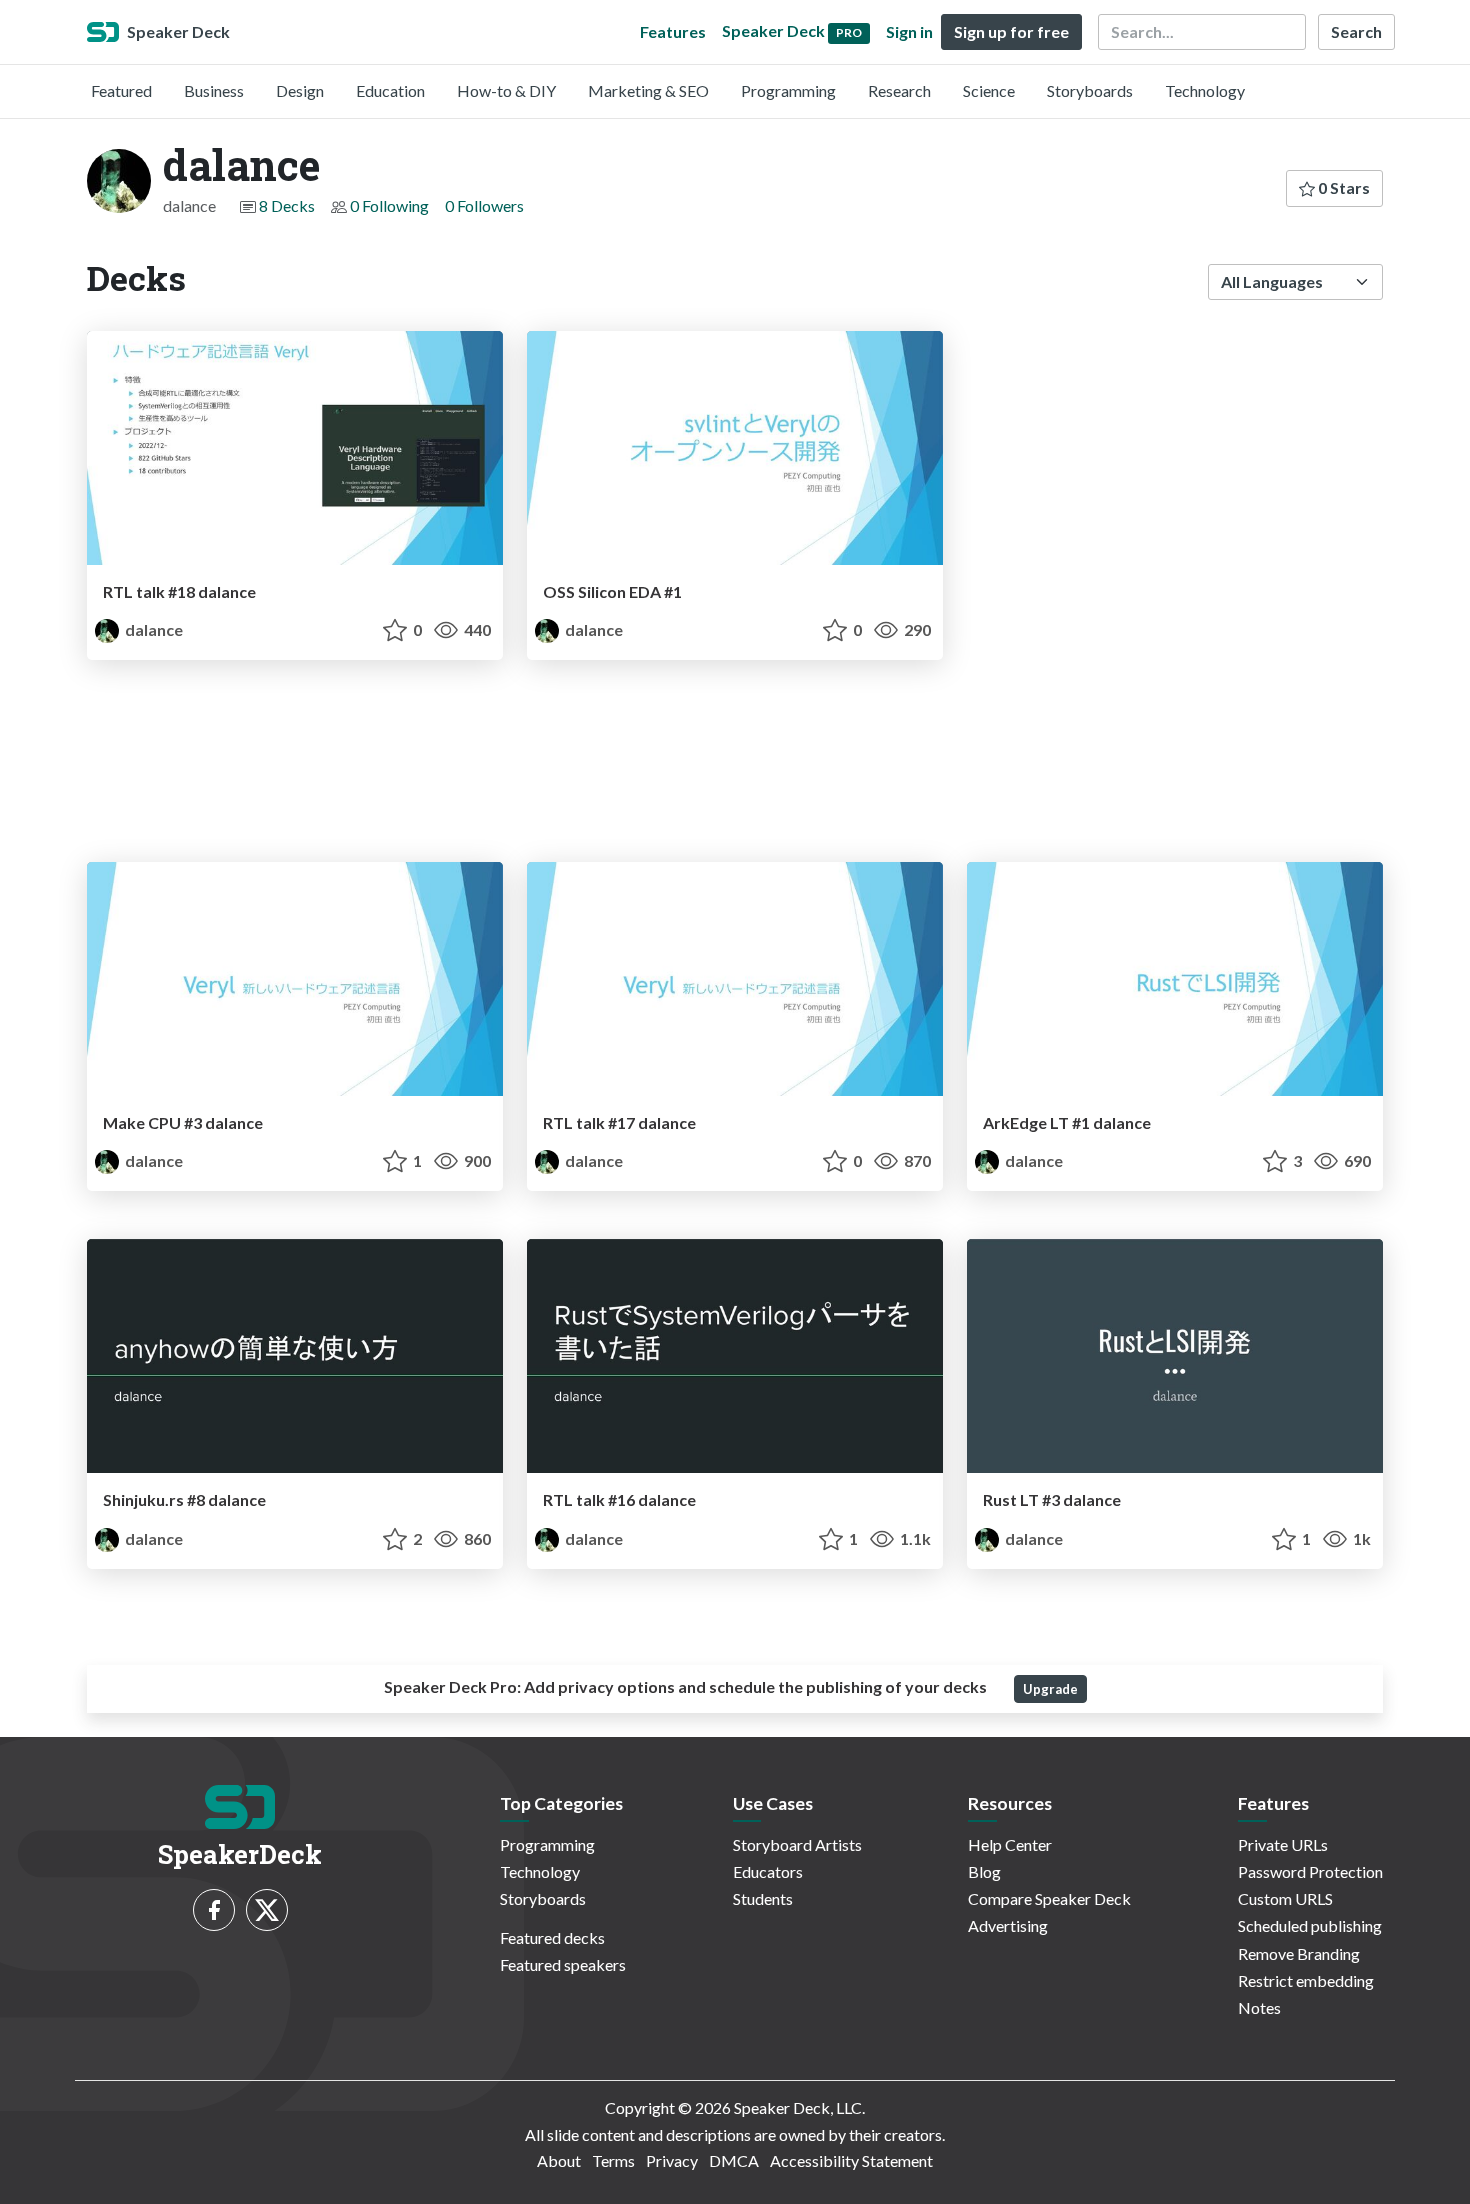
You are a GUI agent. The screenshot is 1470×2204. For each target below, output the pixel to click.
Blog (984, 1871)
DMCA (734, 2160)
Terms (613, 2160)
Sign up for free (1011, 31)
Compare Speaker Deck (1049, 1898)
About (559, 2160)
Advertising (1008, 1925)
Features (673, 31)
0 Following (389, 205)
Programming (788, 90)
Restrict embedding (1306, 1980)
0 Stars (1342, 187)
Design (300, 90)
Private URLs (1283, 1844)
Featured (121, 90)
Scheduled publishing (1310, 1925)
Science (989, 90)
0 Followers (484, 205)
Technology (1205, 90)
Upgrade (1050, 1689)
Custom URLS (1285, 1898)
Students (763, 1898)
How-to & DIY (506, 90)
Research (899, 90)
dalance (152, 629)
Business (214, 90)
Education (390, 90)
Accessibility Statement (851, 2160)
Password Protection (1310, 1871)
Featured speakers (563, 1964)
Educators (768, 1871)
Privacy (672, 2160)
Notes (1259, 2007)
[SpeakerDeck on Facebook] (214, 1910)
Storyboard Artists (797, 1844)
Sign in (909, 31)
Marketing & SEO (648, 90)
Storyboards (1090, 90)
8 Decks (287, 205)
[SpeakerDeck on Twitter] (267, 1910)
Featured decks (552, 1937)
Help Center (1010, 1844)
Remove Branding (1299, 1953)
